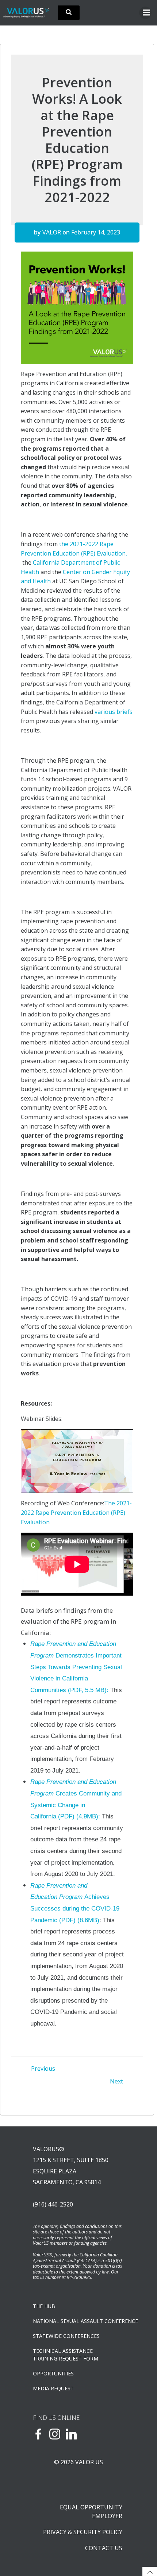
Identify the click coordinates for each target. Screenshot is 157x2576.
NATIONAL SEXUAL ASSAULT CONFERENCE (78, 2321)
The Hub (44, 2306)
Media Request (53, 2388)
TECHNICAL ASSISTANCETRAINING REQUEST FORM (66, 2355)
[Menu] (145, 13)
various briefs (114, 712)
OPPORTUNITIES (53, 2373)
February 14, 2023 (96, 232)
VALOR (52, 232)
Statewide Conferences (66, 2336)
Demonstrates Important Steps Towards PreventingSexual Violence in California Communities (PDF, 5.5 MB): (76, 1667)
